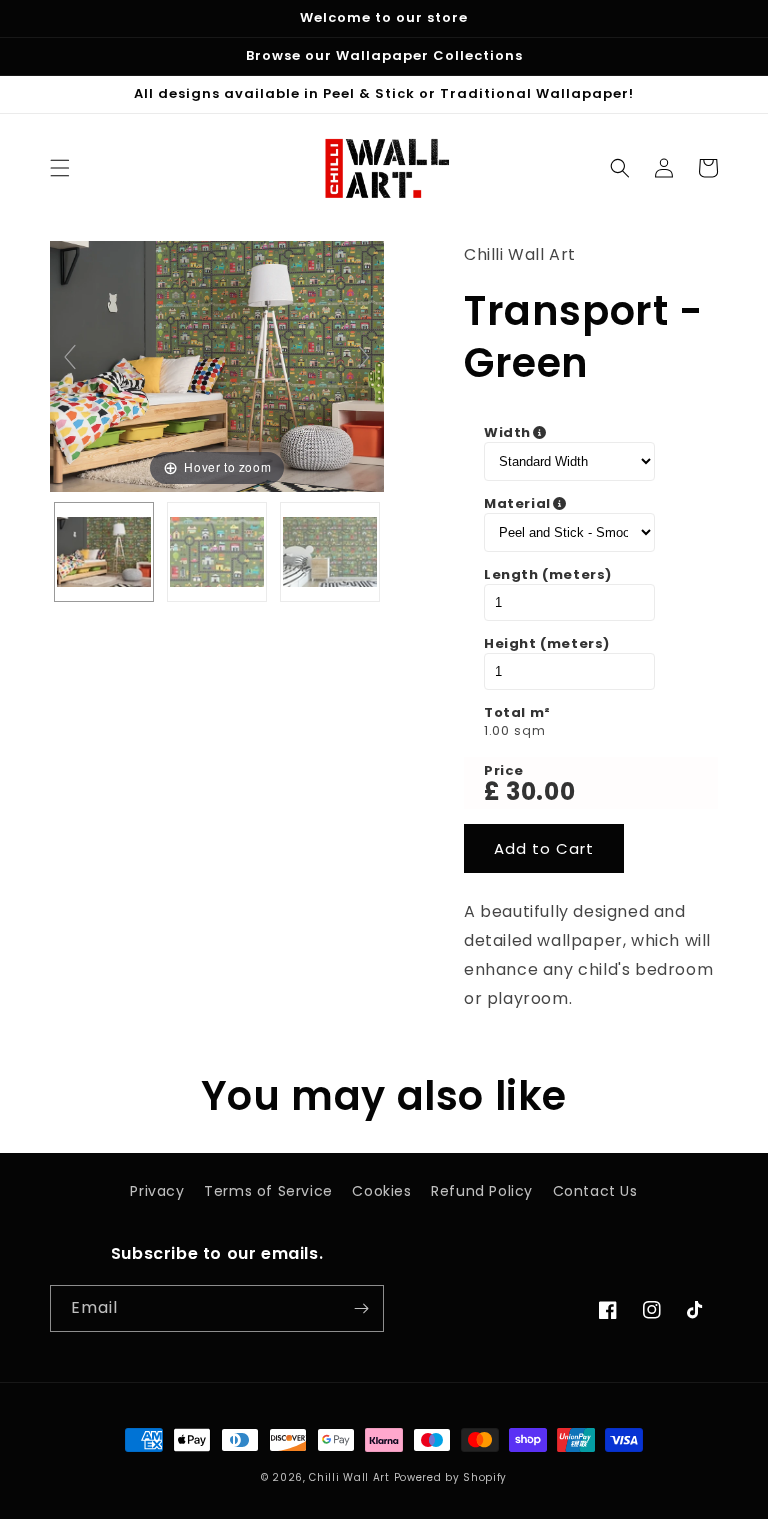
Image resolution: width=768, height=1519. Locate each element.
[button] (60, 168)
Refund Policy (482, 1191)
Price (504, 771)
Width (591, 433)
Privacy (157, 1191)
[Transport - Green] (104, 552)
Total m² (517, 713)
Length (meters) (548, 575)
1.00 (496, 731)
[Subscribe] (361, 1308)
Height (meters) (547, 644)
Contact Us (595, 1191)
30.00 (540, 791)
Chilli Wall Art (349, 1477)
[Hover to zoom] (217, 365)
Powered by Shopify (451, 1477)
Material (591, 504)
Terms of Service (268, 1191)
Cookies (381, 1191)
